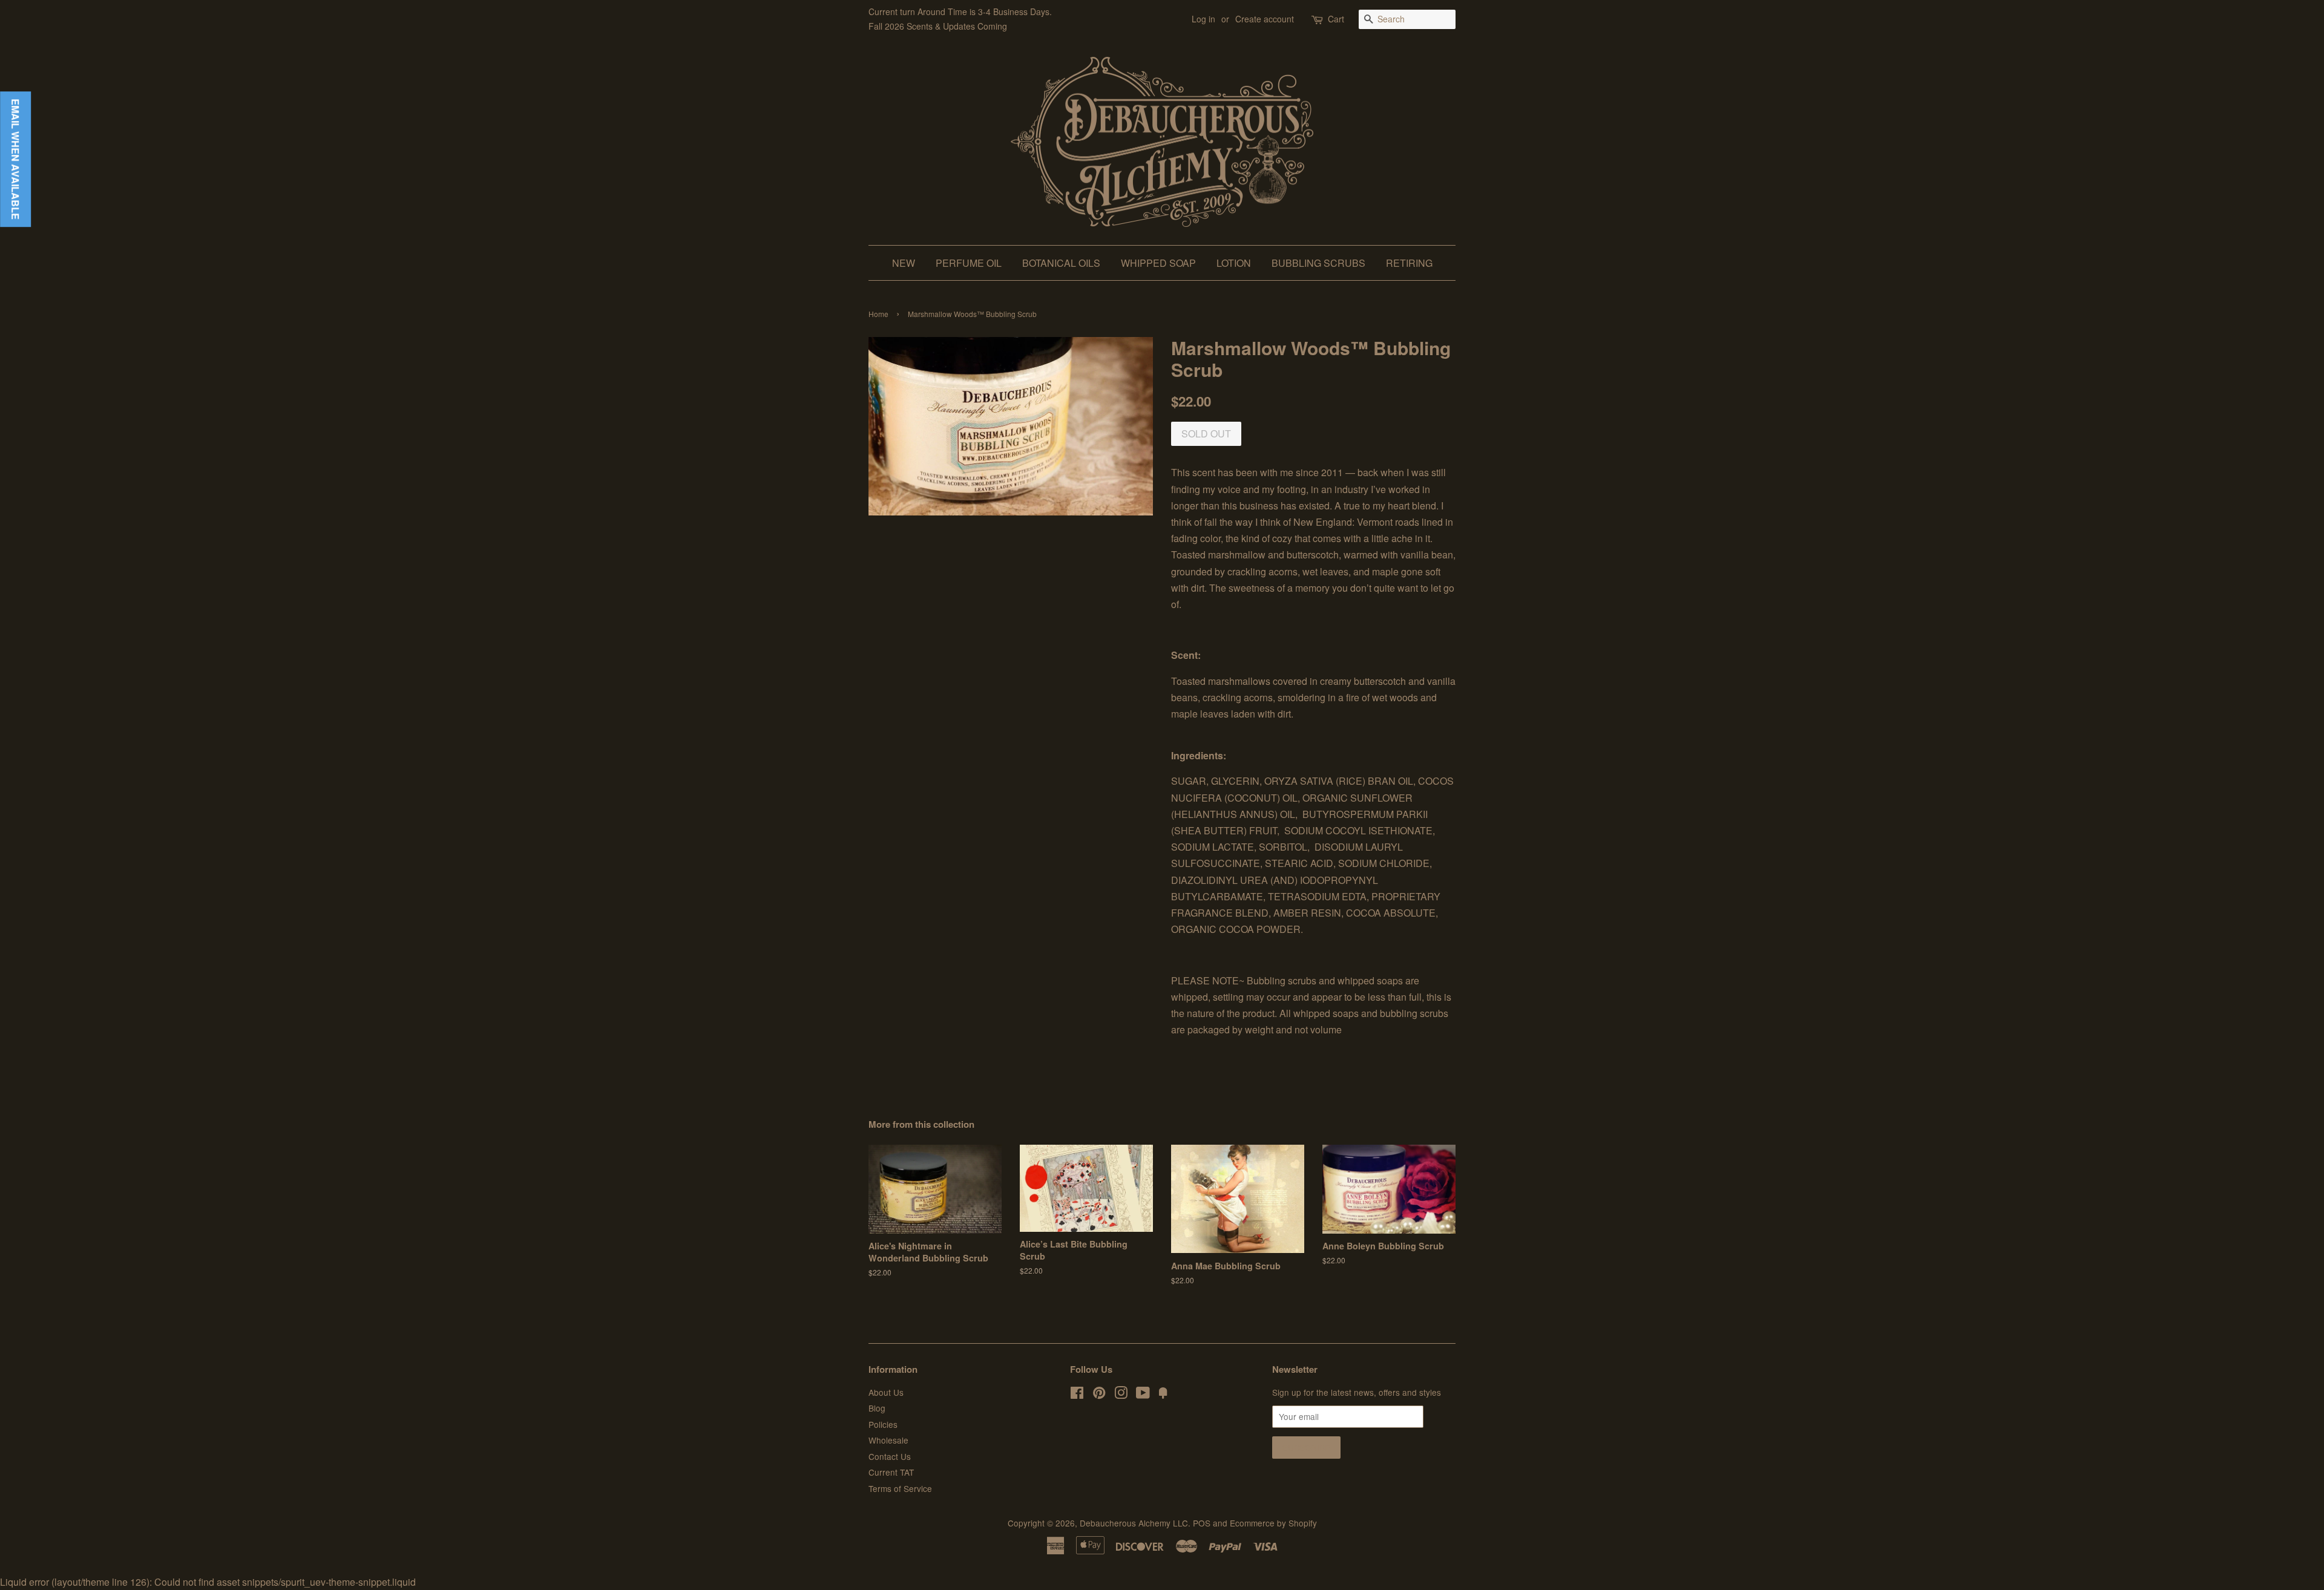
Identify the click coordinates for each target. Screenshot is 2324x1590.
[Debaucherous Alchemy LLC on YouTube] (1143, 1395)
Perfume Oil (969, 263)
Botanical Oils (1061, 263)
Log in (1203, 19)
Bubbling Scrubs (1318, 263)
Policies (883, 1424)
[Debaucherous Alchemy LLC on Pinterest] (1099, 1395)
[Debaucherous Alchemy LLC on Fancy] (1163, 1395)
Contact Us (890, 1456)
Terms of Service (900, 1488)
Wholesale (888, 1440)
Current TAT (891, 1472)
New (904, 263)
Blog (877, 1408)
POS (1202, 1523)
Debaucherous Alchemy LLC (1134, 1523)
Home (878, 314)
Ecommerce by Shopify (1273, 1523)
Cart (1336, 19)
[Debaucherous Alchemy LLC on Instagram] (1121, 1395)
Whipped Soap (1158, 263)
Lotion (1234, 263)
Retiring (1409, 263)
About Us (886, 1392)
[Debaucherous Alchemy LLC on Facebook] (1077, 1395)
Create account (1265, 19)
